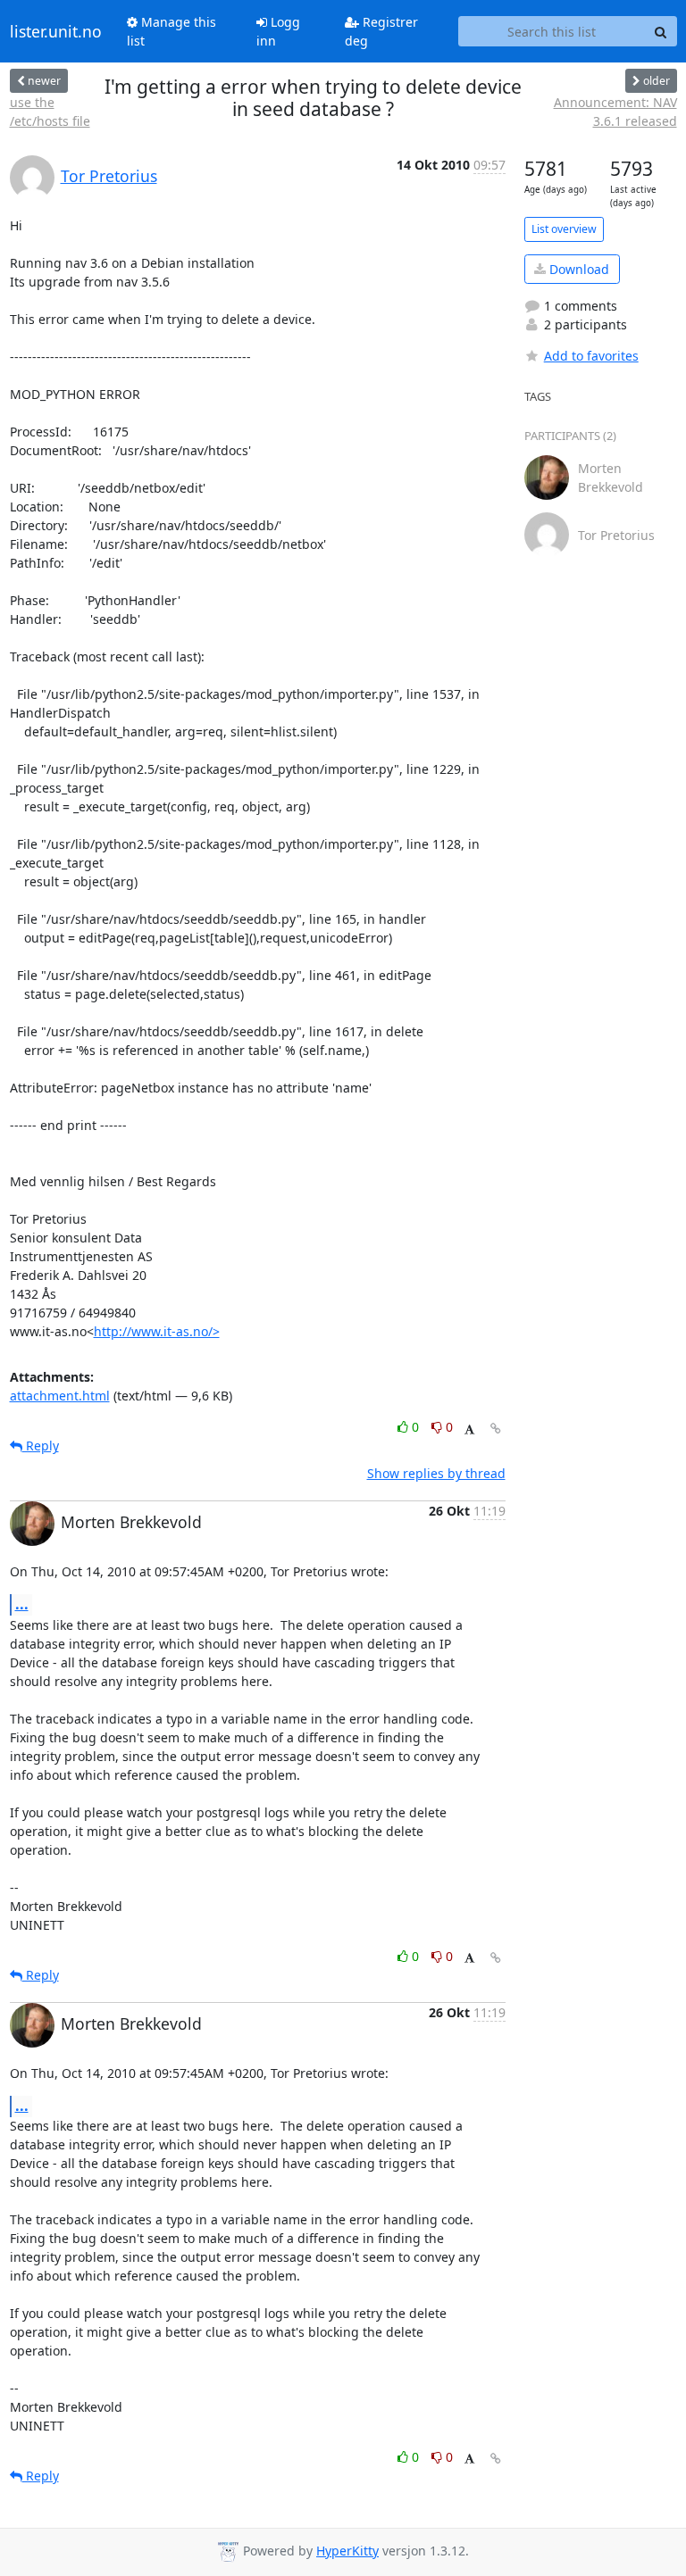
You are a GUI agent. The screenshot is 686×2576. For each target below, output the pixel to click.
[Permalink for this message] (496, 1429)
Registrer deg (381, 31)
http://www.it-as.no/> (157, 1331)
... (22, 1604)
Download (577, 269)
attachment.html (60, 1396)
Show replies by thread (436, 1473)
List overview (564, 229)
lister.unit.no (56, 31)
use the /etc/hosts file (50, 112)
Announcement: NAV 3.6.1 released (615, 112)
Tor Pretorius (109, 176)
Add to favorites (591, 356)
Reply (41, 1446)
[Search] (661, 31)
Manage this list (171, 31)
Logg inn (278, 31)
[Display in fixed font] (469, 1429)
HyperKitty (347, 2551)
